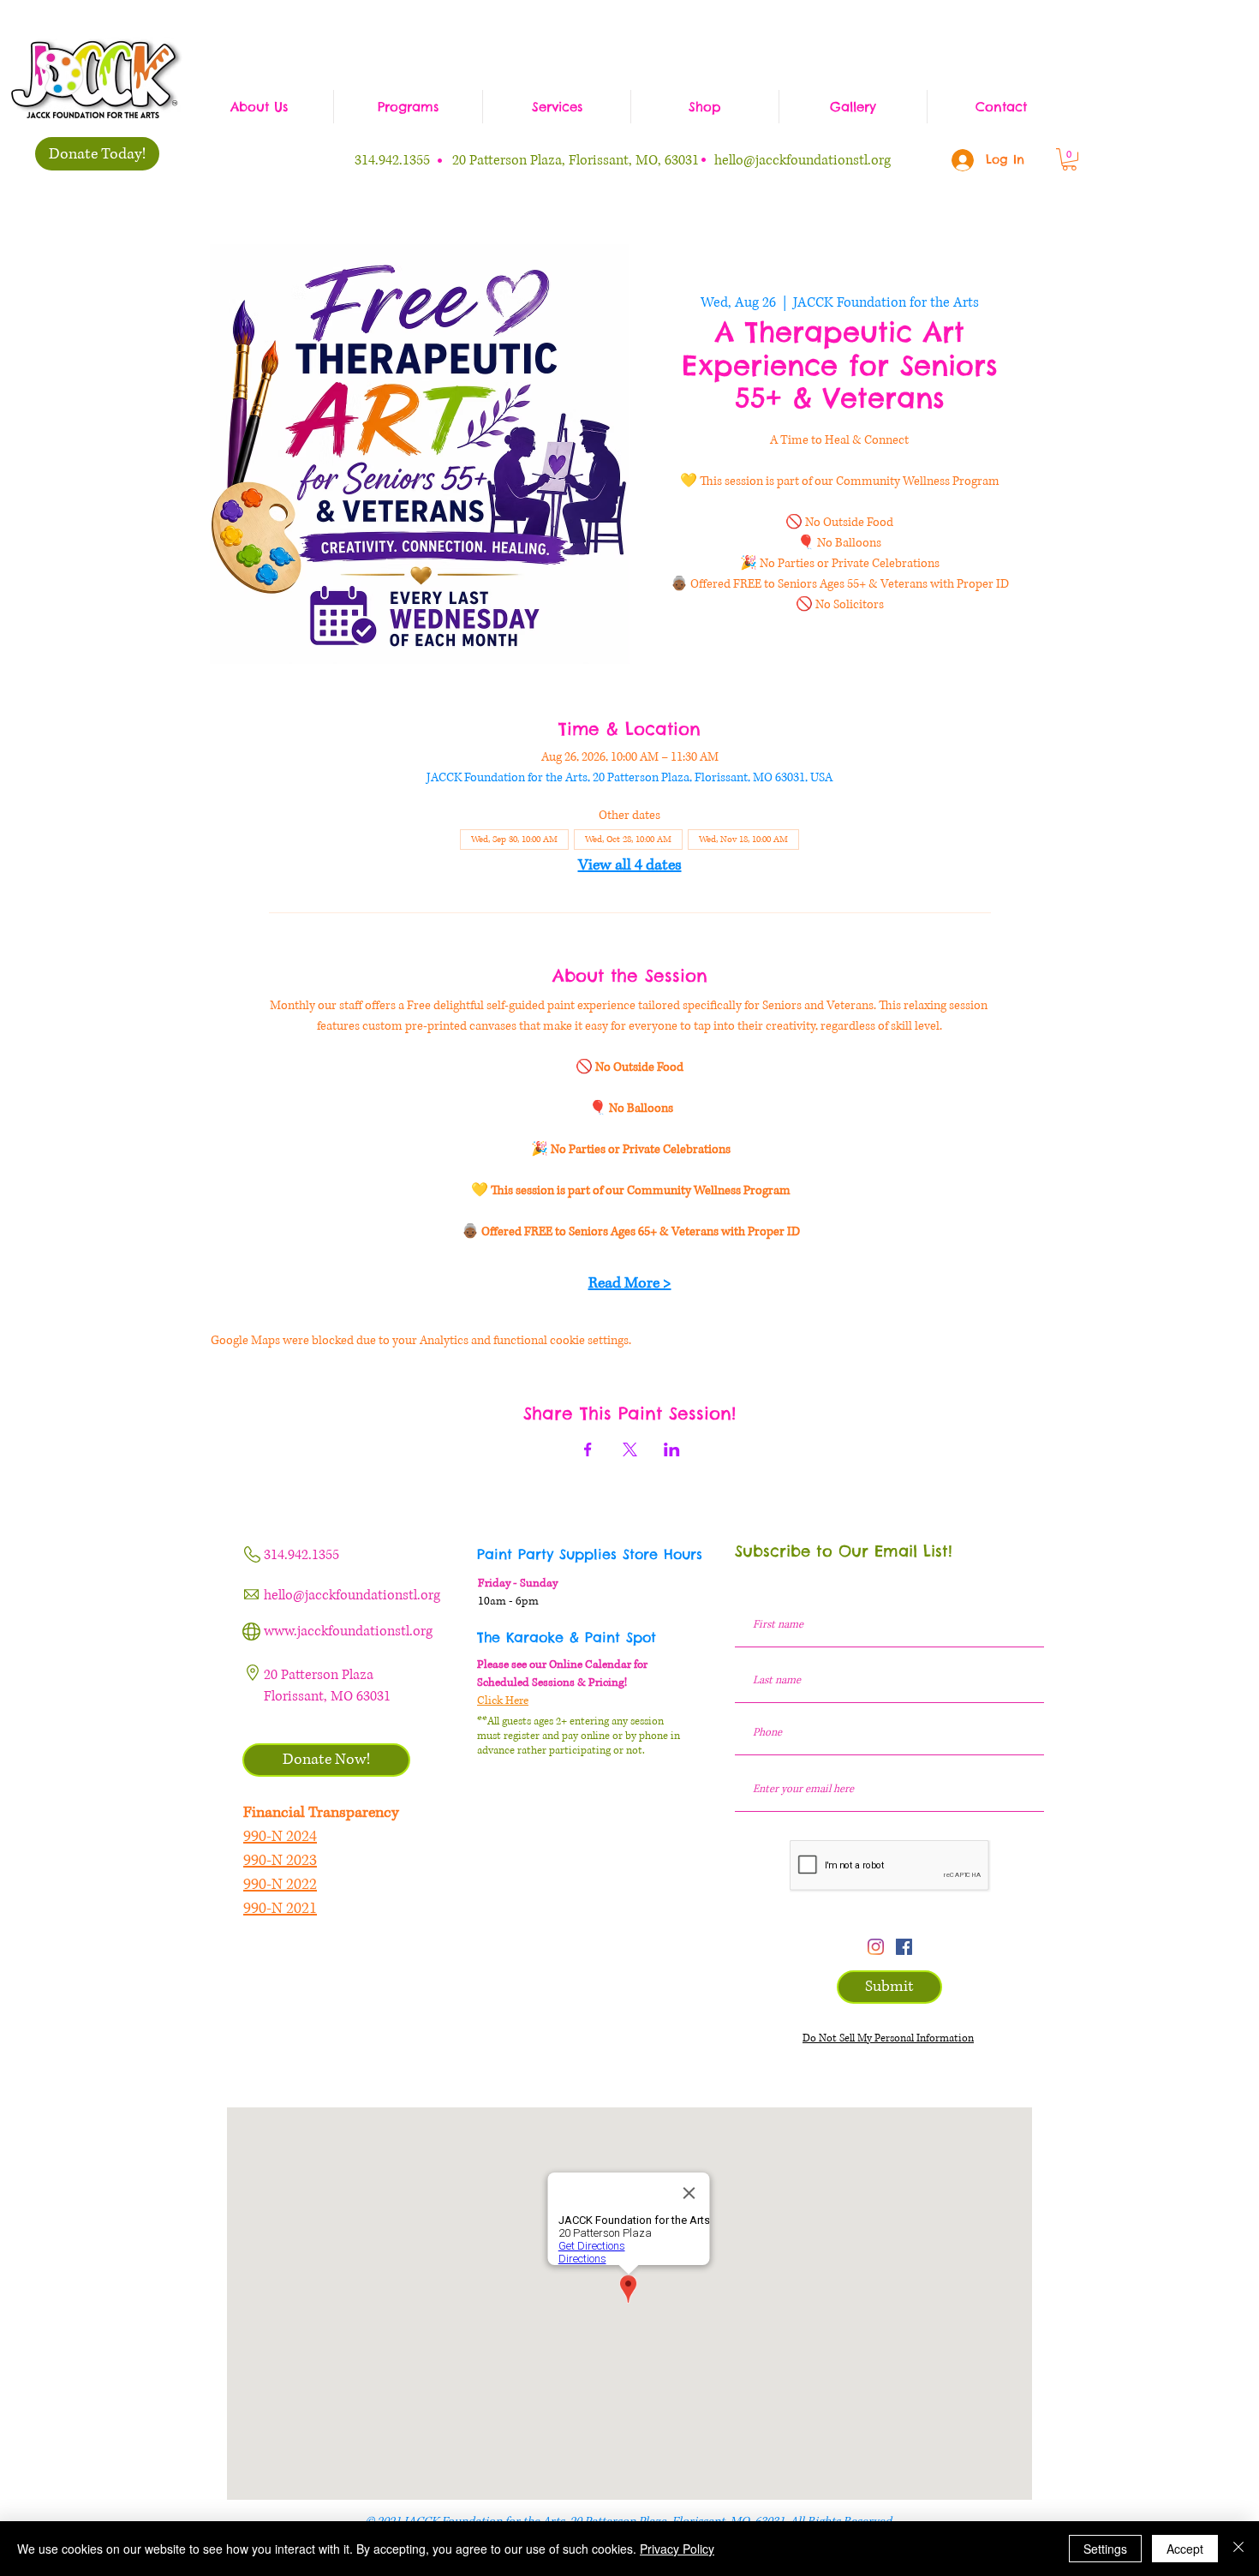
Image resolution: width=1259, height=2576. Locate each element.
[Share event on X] (630, 1449)
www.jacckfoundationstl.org (348, 1631)
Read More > (630, 1283)
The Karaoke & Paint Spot (567, 1637)
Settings (1105, 2549)
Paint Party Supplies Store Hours (590, 1554)
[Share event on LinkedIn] (672, 1449)
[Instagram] (876, 1947)
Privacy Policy (677, 2549)
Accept (1185, 2549)
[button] (1069, 159)
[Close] (1238, 2549)
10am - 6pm (508, 1601)
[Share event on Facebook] (588, 1449)
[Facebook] (904, 1947)
